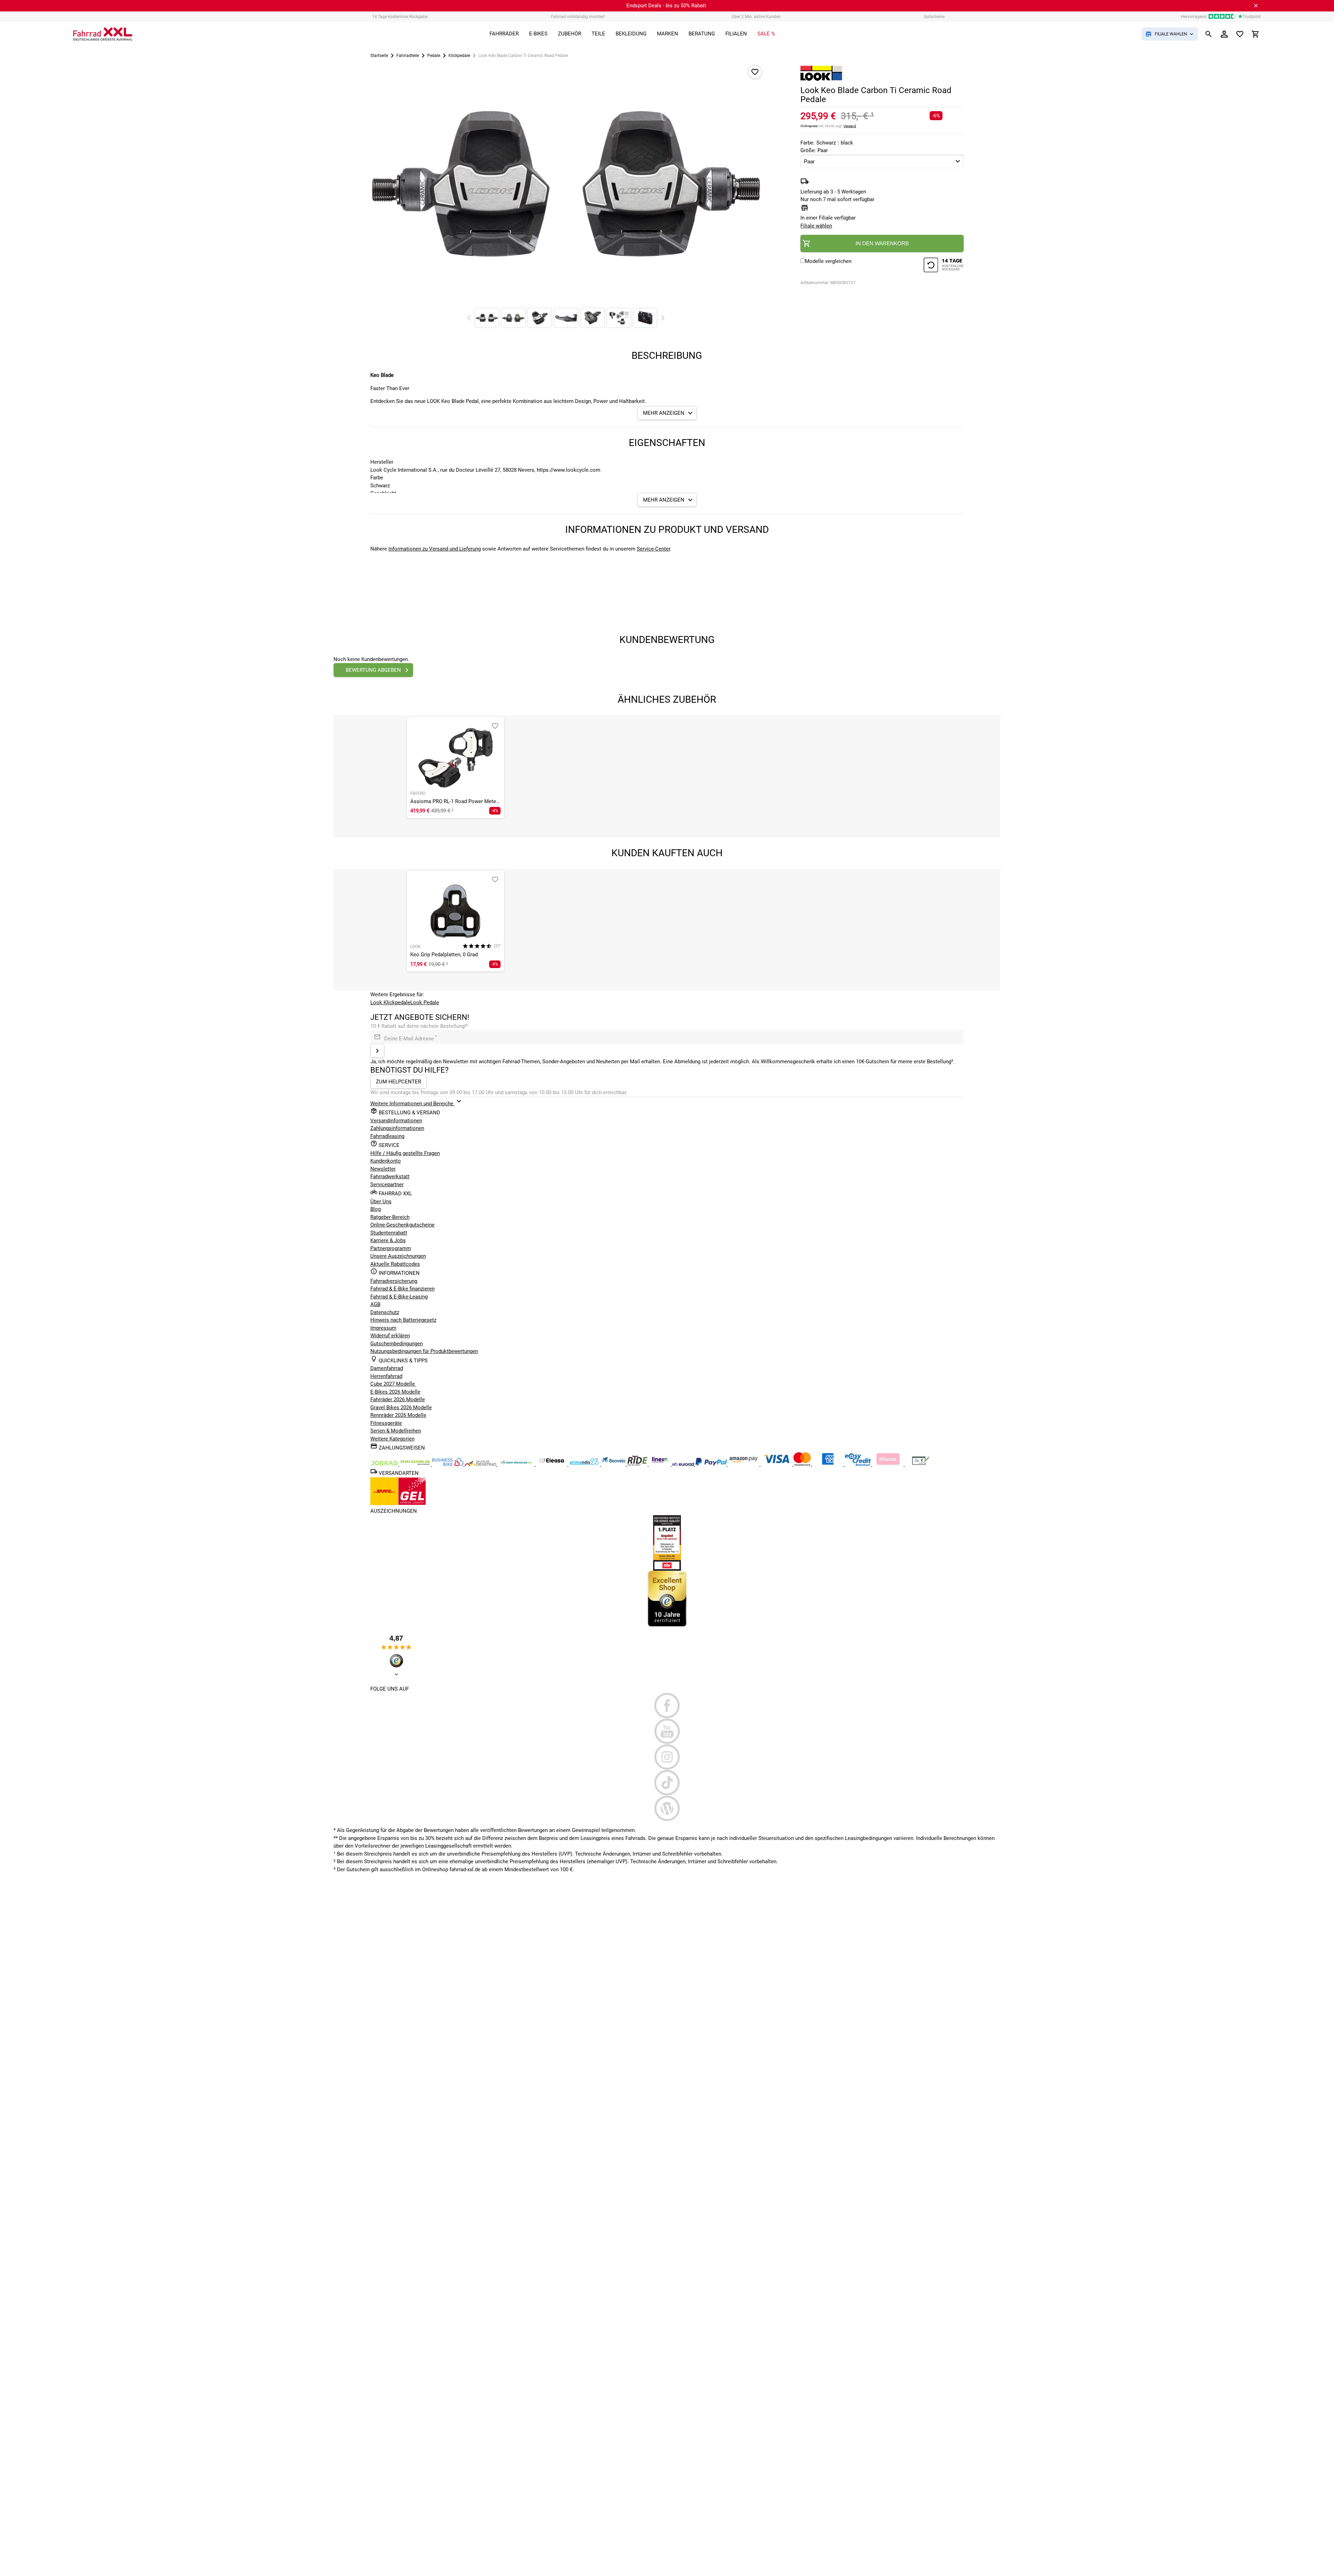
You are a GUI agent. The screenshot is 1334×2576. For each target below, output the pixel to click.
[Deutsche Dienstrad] (481, 1464)
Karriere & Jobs (388, 1240)
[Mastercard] (803, 1464)
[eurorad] (684, 1464)
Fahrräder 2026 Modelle (398, 1400)
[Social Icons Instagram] (667, 1757)
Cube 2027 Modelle (393, 1384)
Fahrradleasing (387, 1136)
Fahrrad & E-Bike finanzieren (402, 1289)
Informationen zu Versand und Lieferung (435, 549)
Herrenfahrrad (386, 1376)
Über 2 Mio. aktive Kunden (756, 17)
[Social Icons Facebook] (667, 1706)
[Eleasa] (552, 1464)
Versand (850, 126)
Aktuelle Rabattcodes (395, 1264)
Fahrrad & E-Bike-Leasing (399, 1297)
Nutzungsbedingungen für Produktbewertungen (424, 1351)
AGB (375, 1304)
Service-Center (653, 549)
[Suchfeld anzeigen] (1209, 34)
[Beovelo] (638, 1464)
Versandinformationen (396, 1121)
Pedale (434, 56)
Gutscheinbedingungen (397, 1344)
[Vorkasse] (921, 1464)
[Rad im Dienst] (614, 1464)
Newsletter (383, 1169)
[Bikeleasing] (416, 1464)
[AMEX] (829, 1464)
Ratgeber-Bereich (390, 1217)
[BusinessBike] (448, 1464)
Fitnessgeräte (386, 1423)
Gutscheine (934, 17)
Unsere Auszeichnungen (398, 1256)
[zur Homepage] (103, 34)
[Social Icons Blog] (667, 1808)
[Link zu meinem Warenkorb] (1255, 34)
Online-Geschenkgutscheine (402, 1225)
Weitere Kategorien (392, 1439)
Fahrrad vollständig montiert (578, 17)
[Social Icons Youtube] (667, 1731)
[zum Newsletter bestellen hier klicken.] (377, 1051)
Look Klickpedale (390, 1002)
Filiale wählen (816, 226)
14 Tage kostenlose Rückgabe (400, 17)
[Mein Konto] (1224, 34)
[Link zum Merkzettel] (1240, 34)
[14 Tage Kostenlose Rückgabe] (944, 266)
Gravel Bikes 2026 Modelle (401, 1407)
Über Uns (381, 1202)
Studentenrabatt (389, 1233)
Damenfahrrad (387, 1368)
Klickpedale (459, 56)
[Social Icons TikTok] (667, 1783)
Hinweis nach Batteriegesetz (403, 1320)
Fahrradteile (408, 56)
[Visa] (777, 1464)
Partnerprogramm (391, 1248)
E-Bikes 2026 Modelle (395, 1392)
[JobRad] (385, 1464)
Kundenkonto (386, 1161)
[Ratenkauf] (859, 1464)
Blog (376, 1209)
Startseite (379, 56)
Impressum (383, 1328)
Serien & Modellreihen (396, 1431)
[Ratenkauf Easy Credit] (889, 1464)
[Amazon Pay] (744, 1464)
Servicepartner (387, 1184)
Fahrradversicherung (394, 1281)
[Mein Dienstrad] (517, 1464)
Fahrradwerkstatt (390, 1176)
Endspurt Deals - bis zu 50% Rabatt (666, 6)
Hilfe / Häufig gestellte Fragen (405, 1153)
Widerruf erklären (390, 1336)
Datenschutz (385, 1312)
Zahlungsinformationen (397, 1128)
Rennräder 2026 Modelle (398, 1415)
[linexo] (661, 1464)
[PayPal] (712, 1464)
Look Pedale (425, 1002)
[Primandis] (585, 1464)
